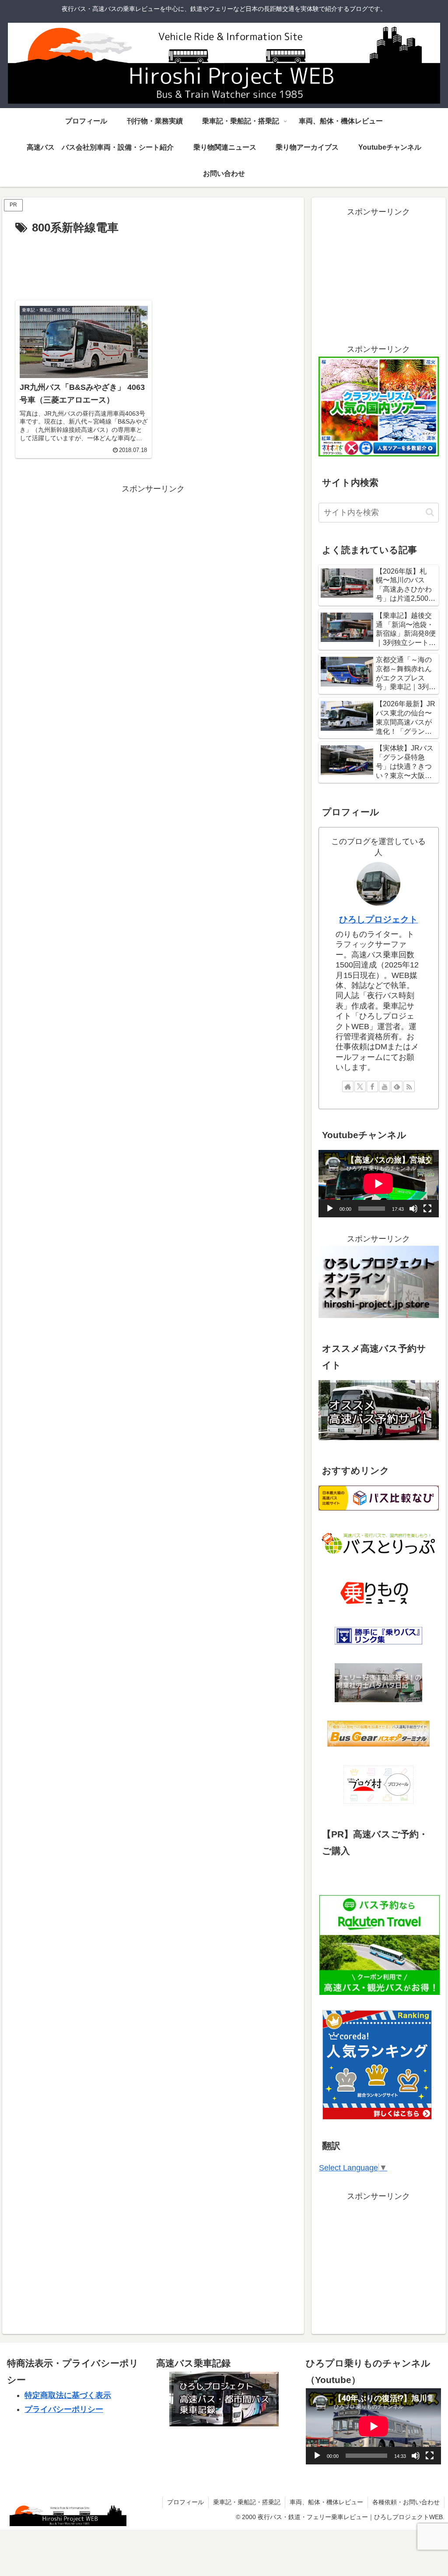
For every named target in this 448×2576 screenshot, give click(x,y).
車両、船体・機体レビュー (326, 2502)
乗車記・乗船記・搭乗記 (247, 2502)
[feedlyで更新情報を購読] (397, 1086)
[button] (430, 512)
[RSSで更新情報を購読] (409, 1086)
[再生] (330, 1209)
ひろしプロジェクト (378, 919)
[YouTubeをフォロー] (385, 1086)
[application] (378, 1184)
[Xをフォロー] (360, 1086)
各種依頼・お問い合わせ (406, 2502)
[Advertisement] (153, 264)
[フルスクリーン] (427, 1209)
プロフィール (185, 2502)
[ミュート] (413, 1209)
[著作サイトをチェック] (348, 1086)
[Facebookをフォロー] (372, 1086)
